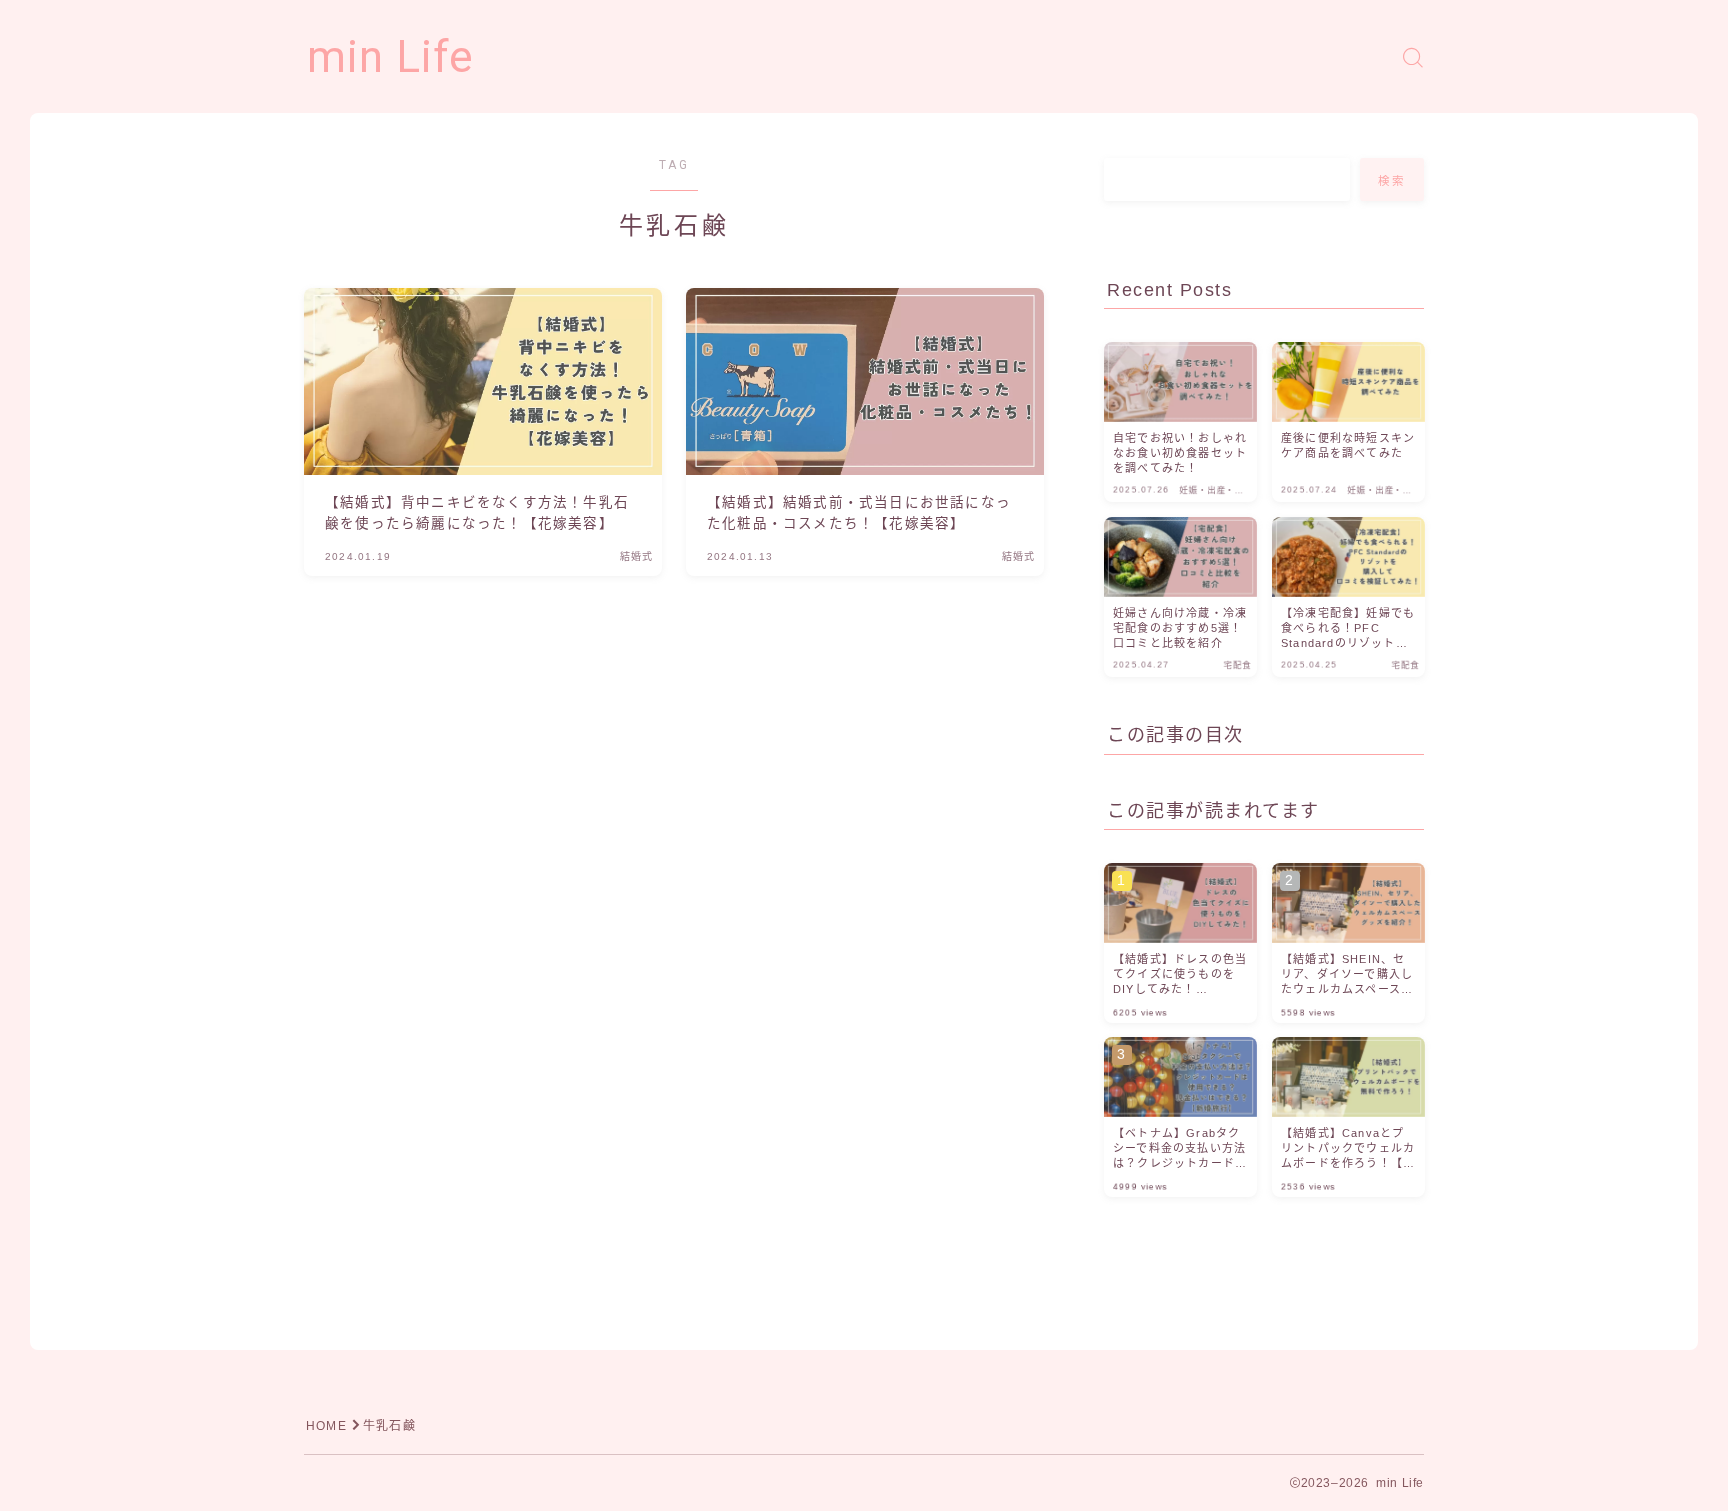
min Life (390, 57)
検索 (1392, 181)
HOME (326, 1426)
